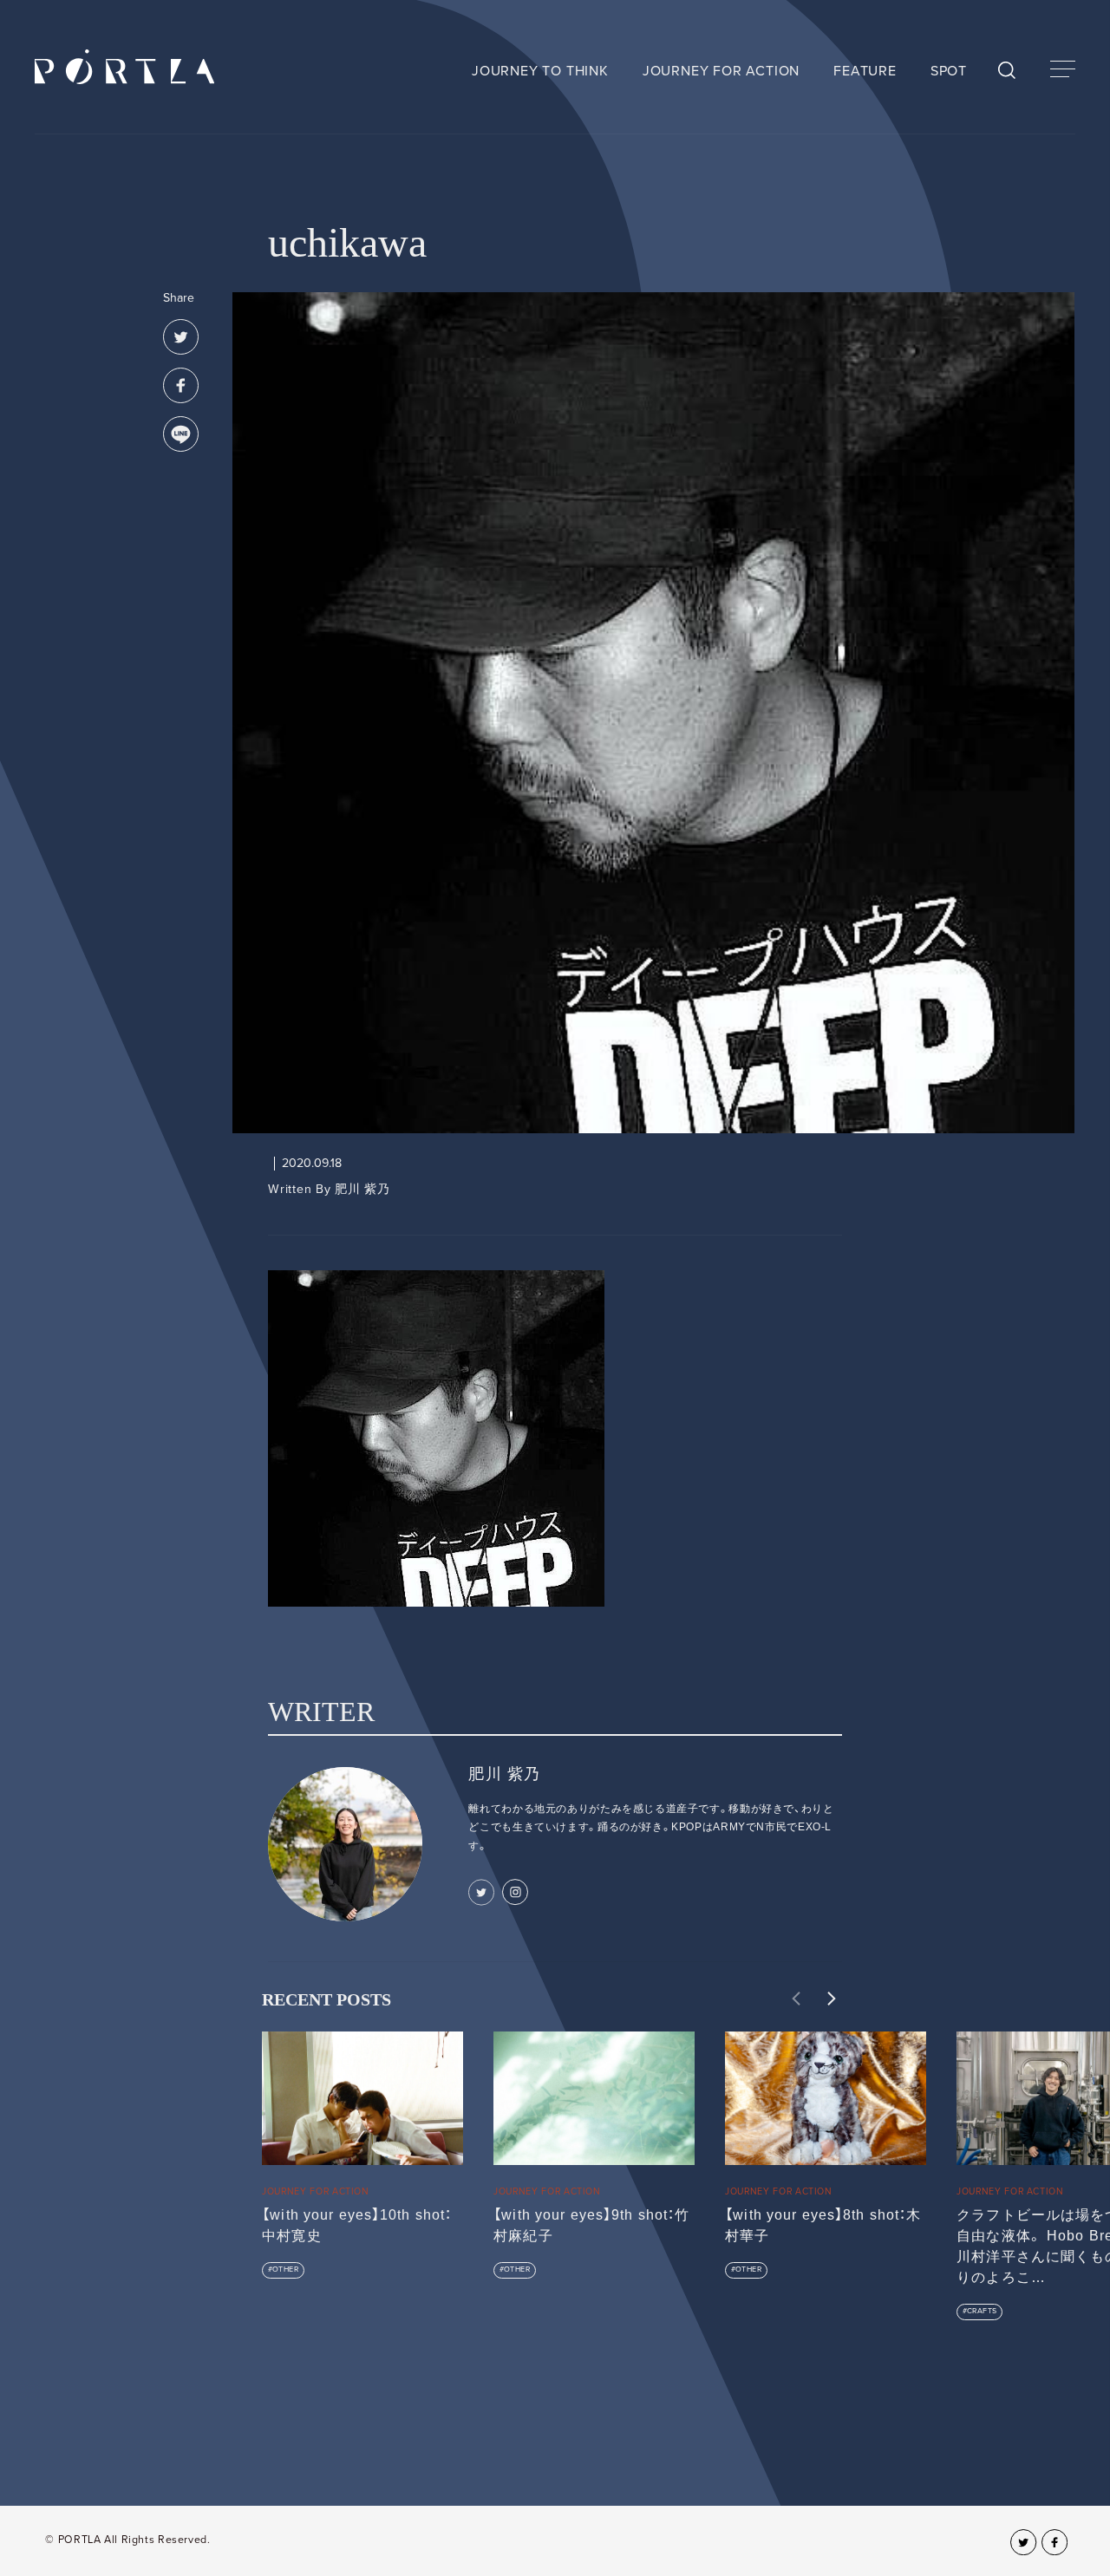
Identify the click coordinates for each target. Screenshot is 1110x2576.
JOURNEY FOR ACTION (721, 71)
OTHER (285, 2269)
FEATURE (865, 71)
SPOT (949, 71)
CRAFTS (982, 2311)
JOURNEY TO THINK (540, 71)
